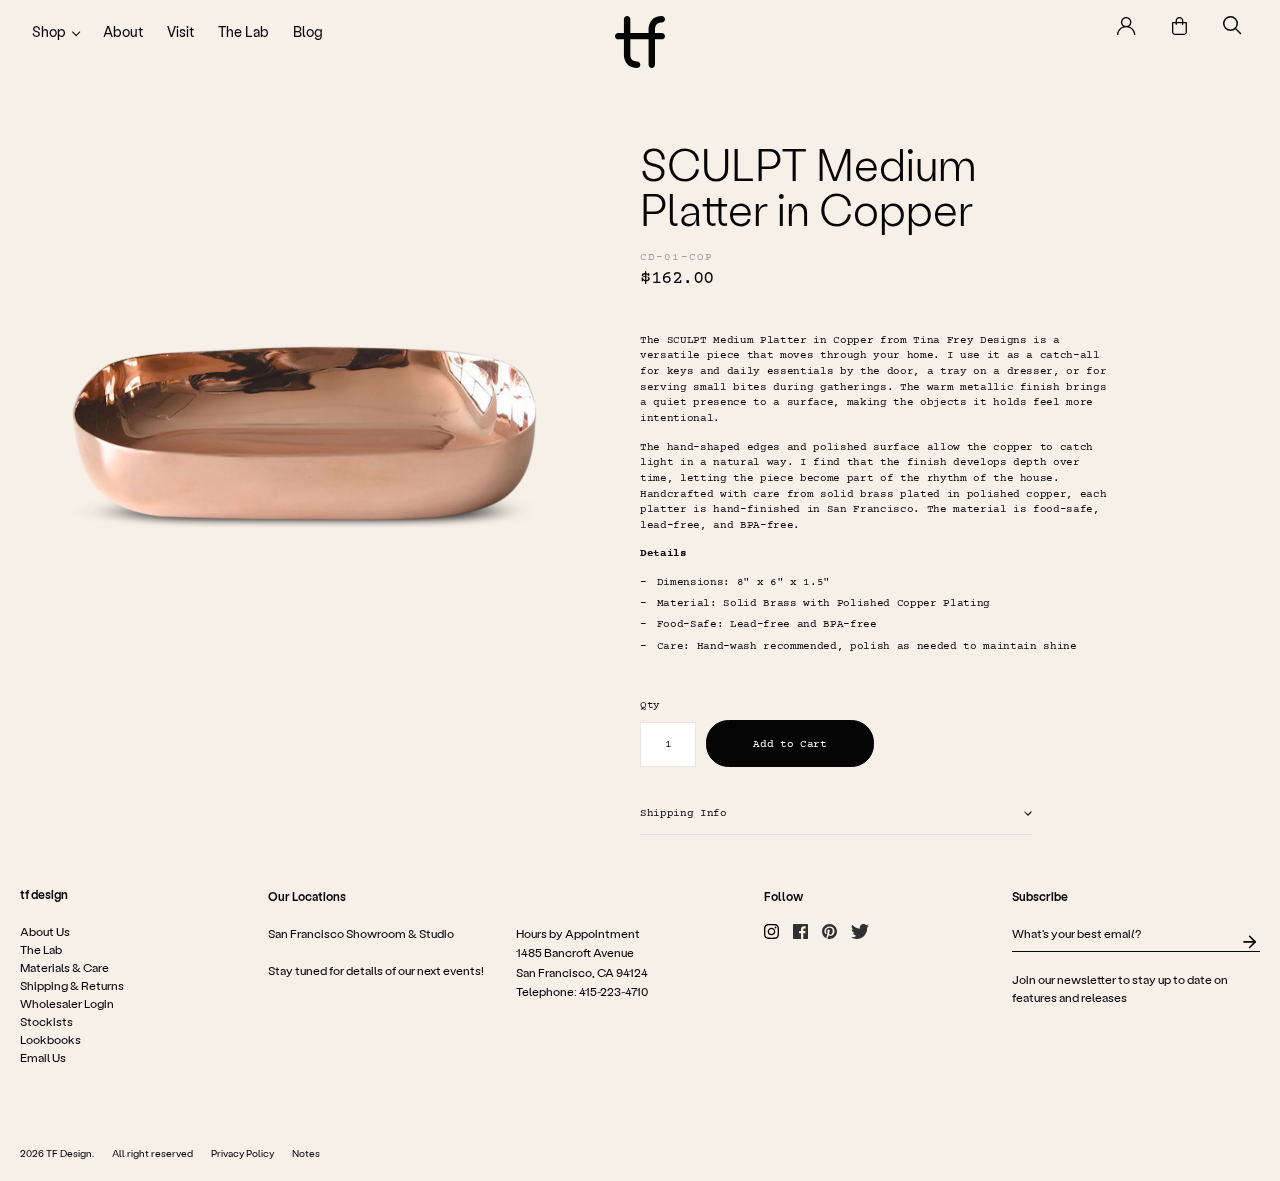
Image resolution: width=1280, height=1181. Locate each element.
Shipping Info (683, 813)
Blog (308, 31)
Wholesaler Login (67, 1004)
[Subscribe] (1249, 943)
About (123, 31)
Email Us (43, 1058)
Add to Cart (789, 744)
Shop (49, 31)
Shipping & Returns (72, 986)
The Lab (243, 31)
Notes (306, 1154)
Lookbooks (50, 1040)
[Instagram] (771, 932)
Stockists (46, 1022)
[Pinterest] (829, 932)
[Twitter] (860, 932)
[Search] (1232, 25)
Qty (650, 705)
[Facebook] (800, 932)
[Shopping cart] (1179, 26)
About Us (45, 932)
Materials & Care (64, 968)
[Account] (1126, 26)
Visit (180, 31)
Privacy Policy (242, 1154)
